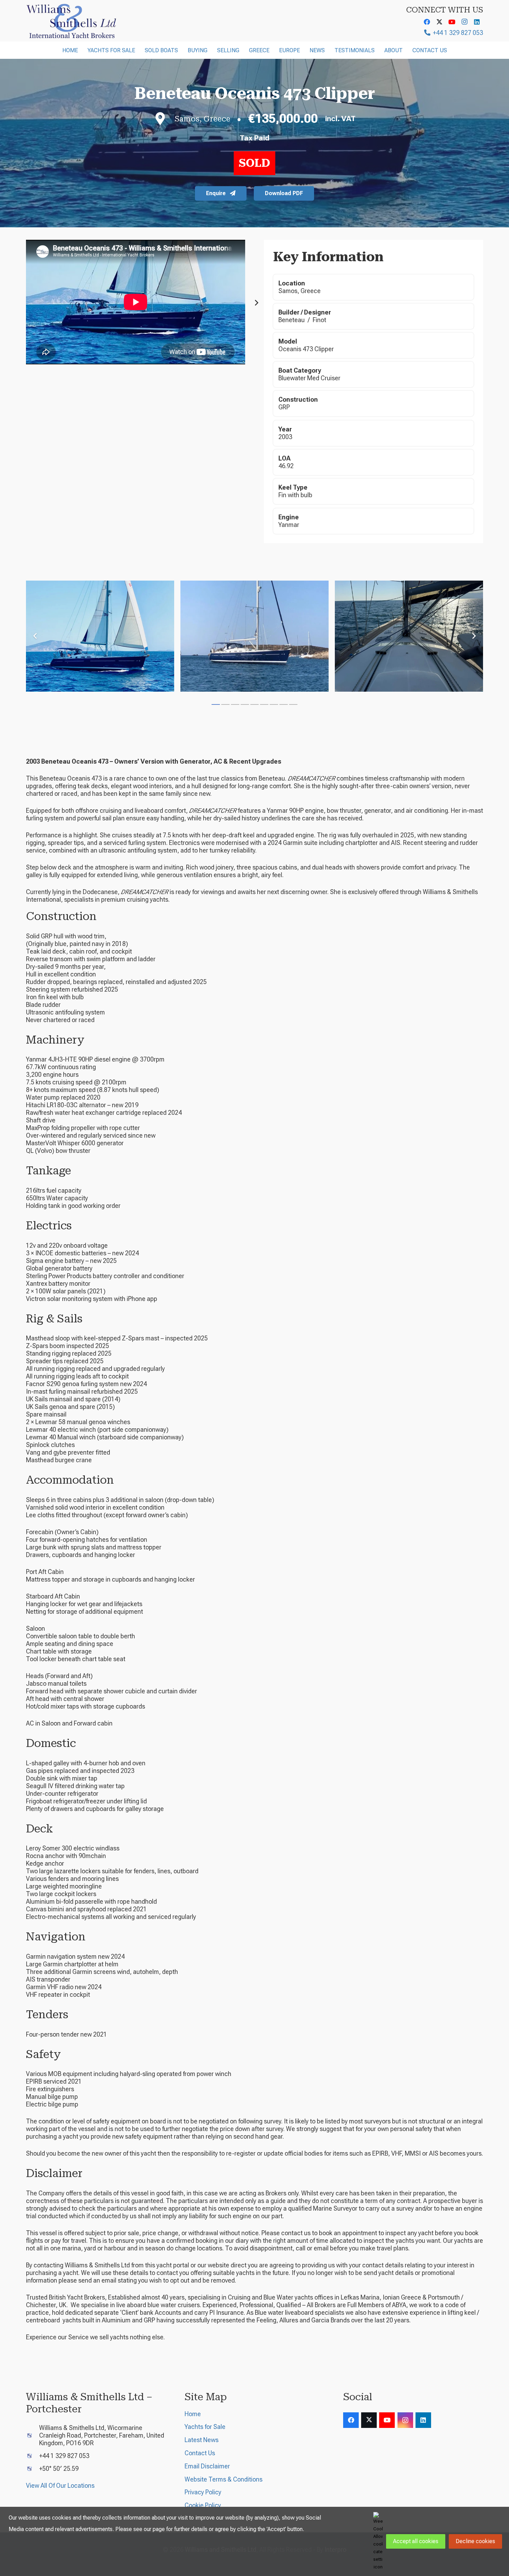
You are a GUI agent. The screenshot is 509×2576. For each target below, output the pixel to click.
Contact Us (200, 2453)
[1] (100, 636)
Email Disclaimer (207, 2466)
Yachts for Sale (205, 2427)
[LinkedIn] (477, 22)
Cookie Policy (203, 2505)
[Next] (256, 303)
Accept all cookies (416, 2541)
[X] (439, 22)
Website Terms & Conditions (224, 2479)
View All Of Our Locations (60, 2486)
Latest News (202, 2440)
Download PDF (284, 193)
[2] (254, 636)
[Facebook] (427, 22)
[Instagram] (464, 22)
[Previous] (35, 636)
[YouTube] (452, 22)
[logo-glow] (72, 21)
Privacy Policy (203, 2492)
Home (193, 2414)
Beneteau (292, 320)
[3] (409, 636)
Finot (319, 320)
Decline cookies (475, 2541)
